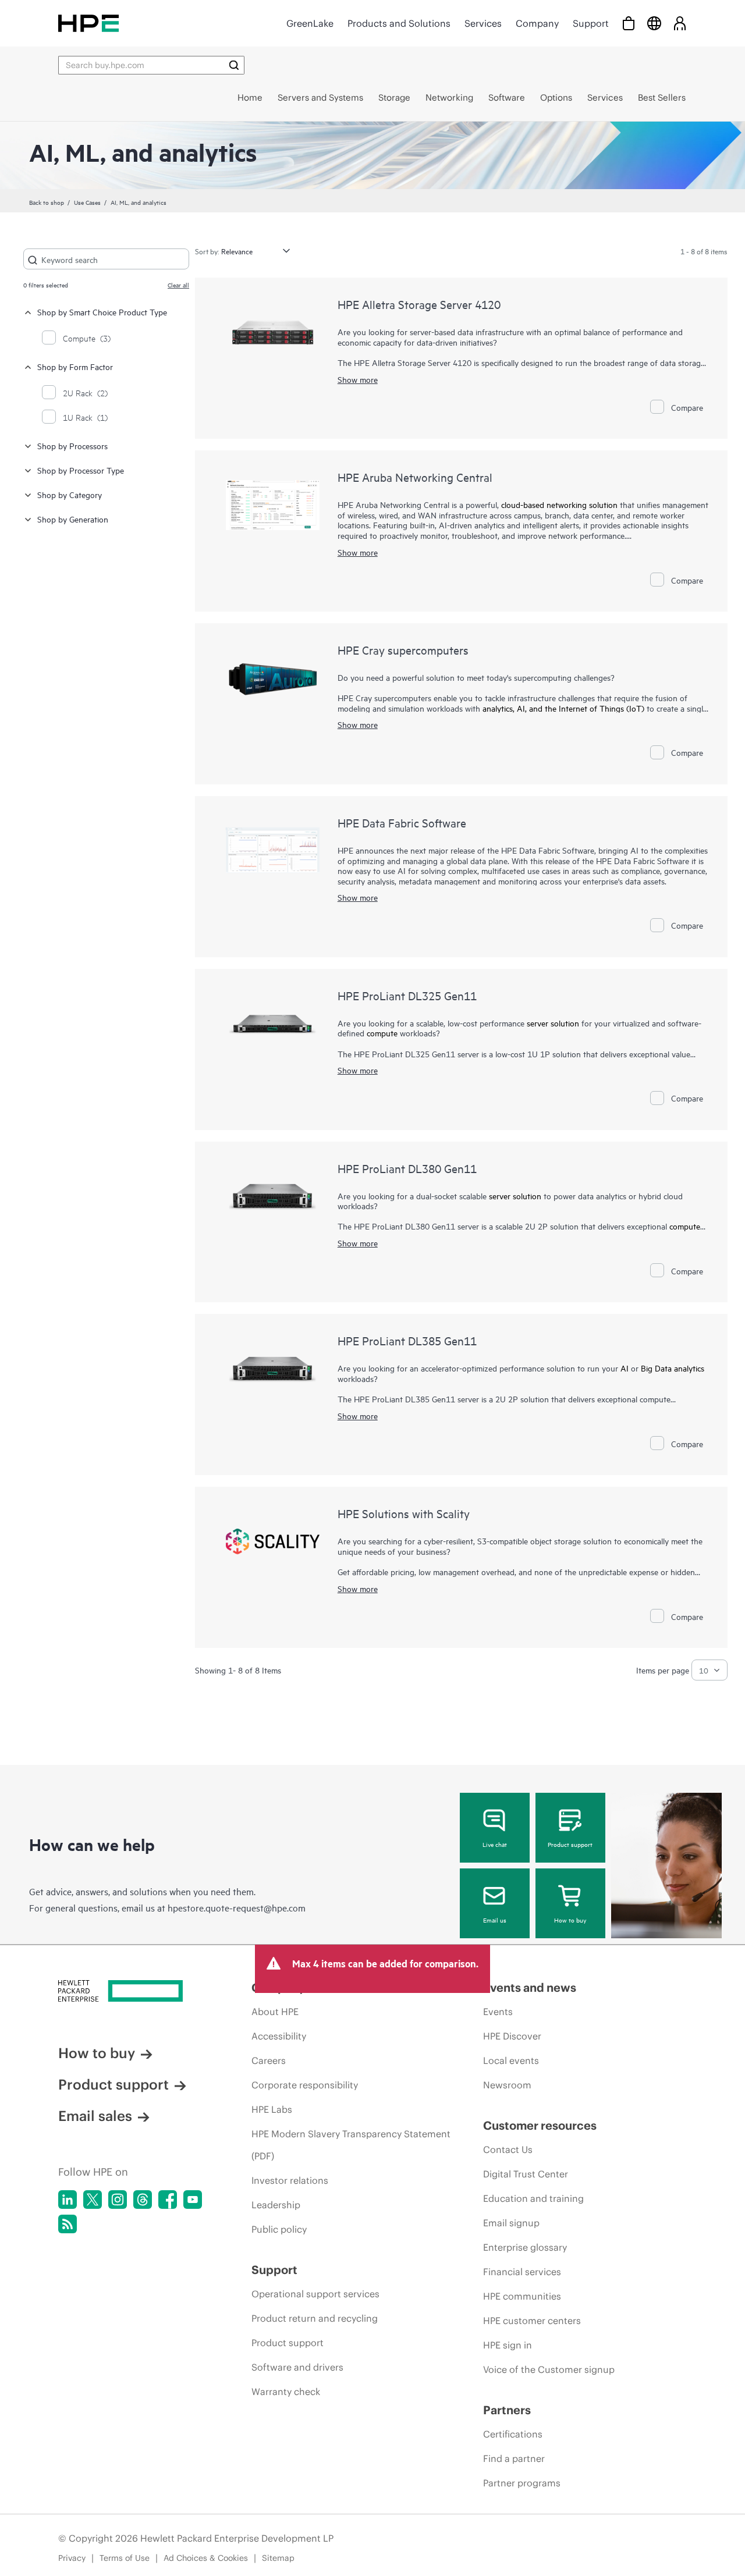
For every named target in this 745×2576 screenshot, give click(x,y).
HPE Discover (512, 2036)
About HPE (275, 2012)
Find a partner (514, 2458)
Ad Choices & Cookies (206, 2558)
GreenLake (310, 23)
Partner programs (522, 2483)
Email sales (95, 2116)
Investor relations (290, 2180)
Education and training (533, 2198)
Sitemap (278, 2558)
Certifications (513, 2434)
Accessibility (279, 2036)
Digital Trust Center (526, 2174)
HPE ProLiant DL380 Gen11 (407, 1168)
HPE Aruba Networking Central (415, 477)
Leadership (276, 2205)
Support (591, 23)
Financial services (522, 2272)
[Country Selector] (654, 23)
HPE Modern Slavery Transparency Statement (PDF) (351, 2145)
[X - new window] (93, 2200)
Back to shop (47, 202)
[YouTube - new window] (193, 2200)
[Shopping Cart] (629, 23)
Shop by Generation (73, 519)
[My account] (680, 23)
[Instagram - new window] (118, 2200)
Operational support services (315, 2294)
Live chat (495, 1844)
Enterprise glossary (525, 2247)
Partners (507, 2410)
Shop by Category (70, 494)
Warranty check (286, 2392)
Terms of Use (125, 2558)
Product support (570, 1844)
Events (498, 2012)
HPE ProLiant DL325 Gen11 (407, 995)
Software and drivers (297, 2367)
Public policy (279, 2229)
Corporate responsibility (305, 2085)
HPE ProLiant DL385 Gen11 (407, 1340)
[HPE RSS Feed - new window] (68, 2224)
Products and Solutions (399, 23)
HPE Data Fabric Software (402, 822)
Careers (269, 2060)
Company (537, 23)
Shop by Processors (72, 445)
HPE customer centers (532, 2321)
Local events (511, 2060)
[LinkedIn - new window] (68, 2200)
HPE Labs (272, 2109)
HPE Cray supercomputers (403, 650)
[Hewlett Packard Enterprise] (88, 23)
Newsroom (507, 2085)
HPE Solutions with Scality (404, 1513)
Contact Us (508, 2149)
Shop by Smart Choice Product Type (102, 312)
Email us (495, 1920)
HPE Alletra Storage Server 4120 (419, 304)
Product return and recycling (315, 2318)
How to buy (570, 1920)
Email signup (511, 2223)
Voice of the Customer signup (549, 2369)
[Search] (234, 65)
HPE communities (522, 2296)
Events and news (530, 1987)
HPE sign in (508, 2345)
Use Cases (87, 202)
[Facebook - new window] (168, 2200)
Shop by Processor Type (81, 470)
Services (483, 23)
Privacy (72, 2558)
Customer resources (540, 2125)
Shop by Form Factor (75, 366)
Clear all (178, 285)
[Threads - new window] (143, 2200)
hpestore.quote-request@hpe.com (237, 1907)
